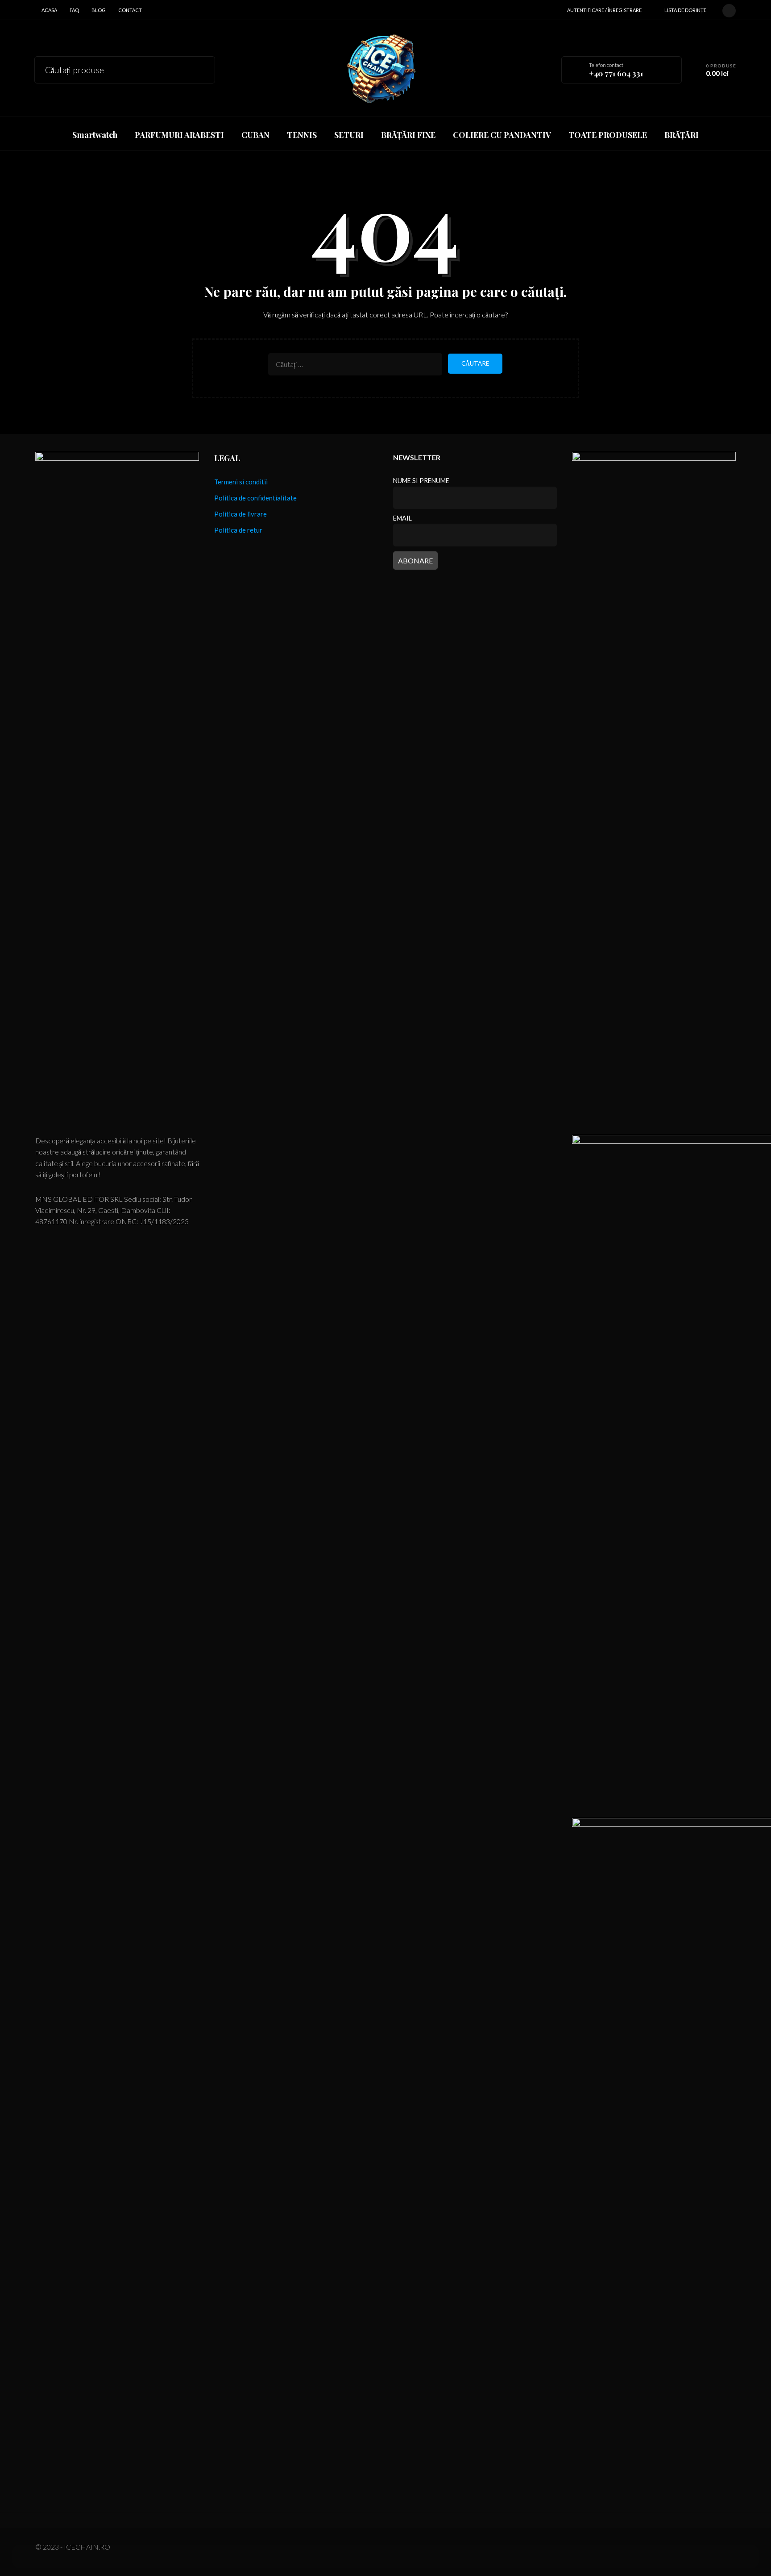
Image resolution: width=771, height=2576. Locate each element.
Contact (130, 10)
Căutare (202, 69)
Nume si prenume (421, 481)
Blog (99, 10)
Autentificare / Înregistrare (604, 10)
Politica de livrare (240, 514)
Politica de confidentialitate (255, 498)
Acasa (49, 10)
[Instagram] (729, 9)
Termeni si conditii (241, 482)
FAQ (74, 10)
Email (402, 518)
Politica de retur (238, 530)
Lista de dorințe (685, 10)
